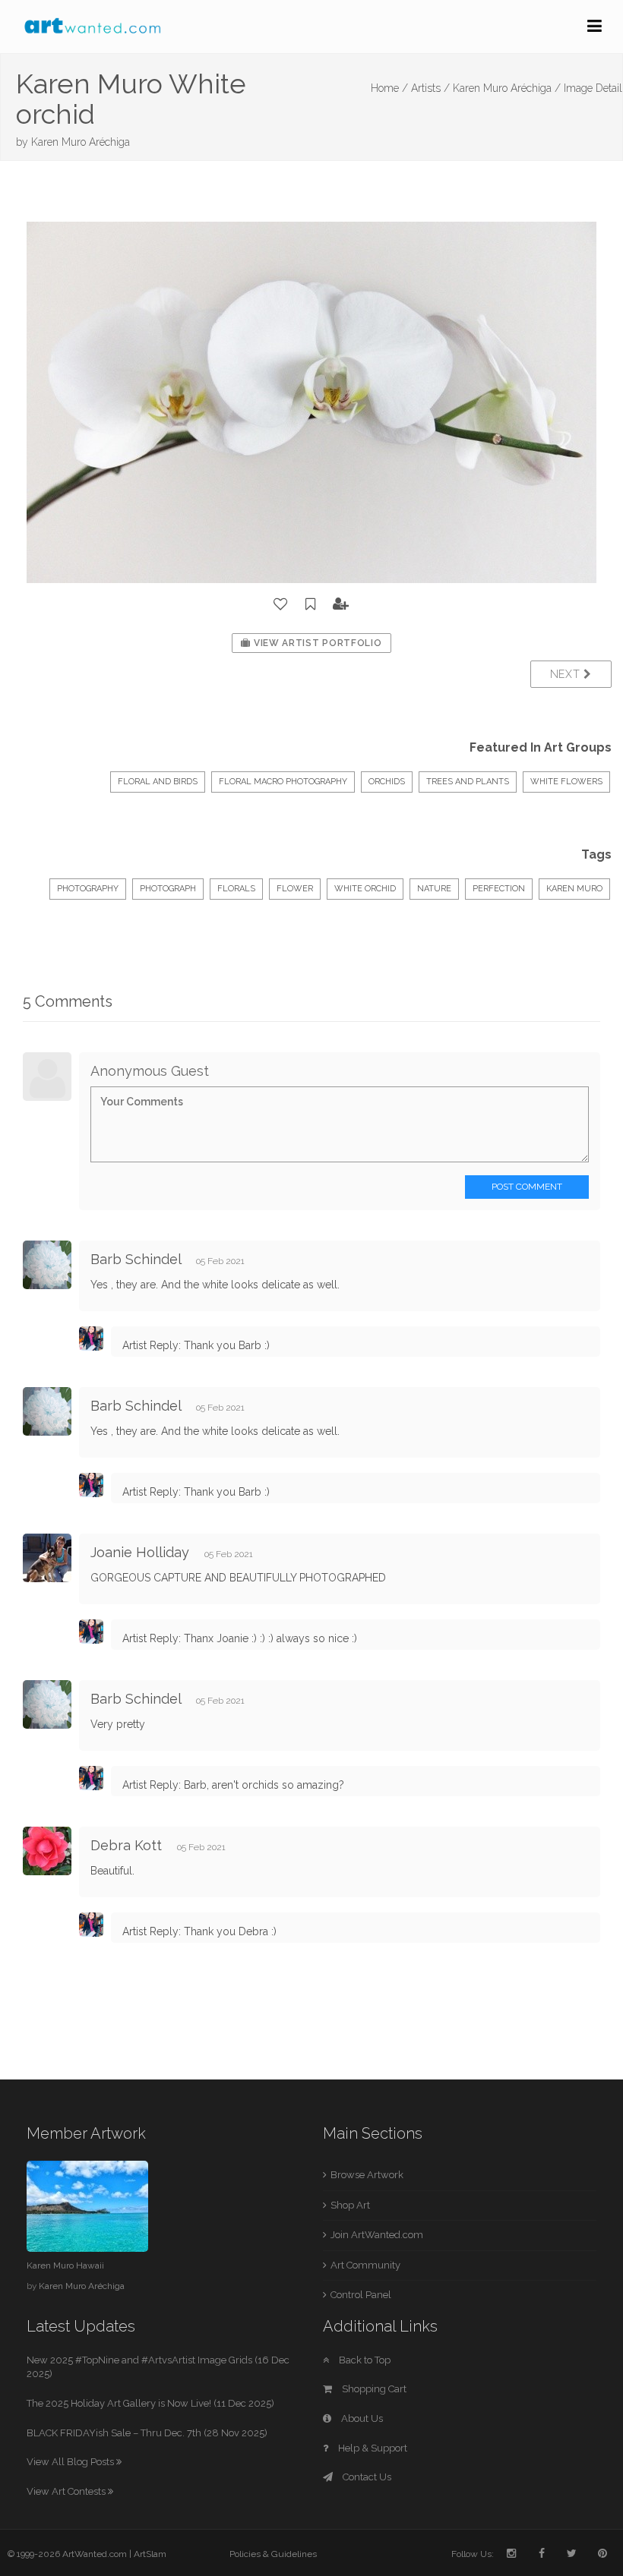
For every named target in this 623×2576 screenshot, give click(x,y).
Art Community (365, 2265)
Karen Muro (574, 889)
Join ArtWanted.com (377, 2235)
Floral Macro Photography (283, 782)
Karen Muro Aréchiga (81, 142)
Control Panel (361, 2295)
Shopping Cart (373, 2389)
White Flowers (566, 782)
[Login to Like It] (281, 604)
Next (567, 674)
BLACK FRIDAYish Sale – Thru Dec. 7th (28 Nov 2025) (147, 2433)
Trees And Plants (468, 782)
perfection (499, 889)
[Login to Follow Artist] (341, 604)
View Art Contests (67, 2491)
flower (295, 889)
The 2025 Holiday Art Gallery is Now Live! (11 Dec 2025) (150, 2403)
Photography (88, 889)
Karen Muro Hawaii (65, 2265)
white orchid (365, 889)
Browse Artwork (367, 2175)
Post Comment (527, 1187)
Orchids (387, 782)
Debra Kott (126, 1845)
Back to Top (364, 2360)
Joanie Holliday (140, 1552)
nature (434, 889)
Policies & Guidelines (273, 2554)
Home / (389, 88)
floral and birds (158, 782)
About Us (361, 2418)
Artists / (430, 88)
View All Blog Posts (71, 2462)
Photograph (168, 889)
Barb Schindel (136, 1259)
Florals (236, 889)
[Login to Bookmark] (311, 604)
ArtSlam (150, 2554)
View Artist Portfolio (316, 643)
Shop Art (350, 2205)
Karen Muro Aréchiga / (507, 88)
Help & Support (372, 2448)
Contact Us (366, 2477)
